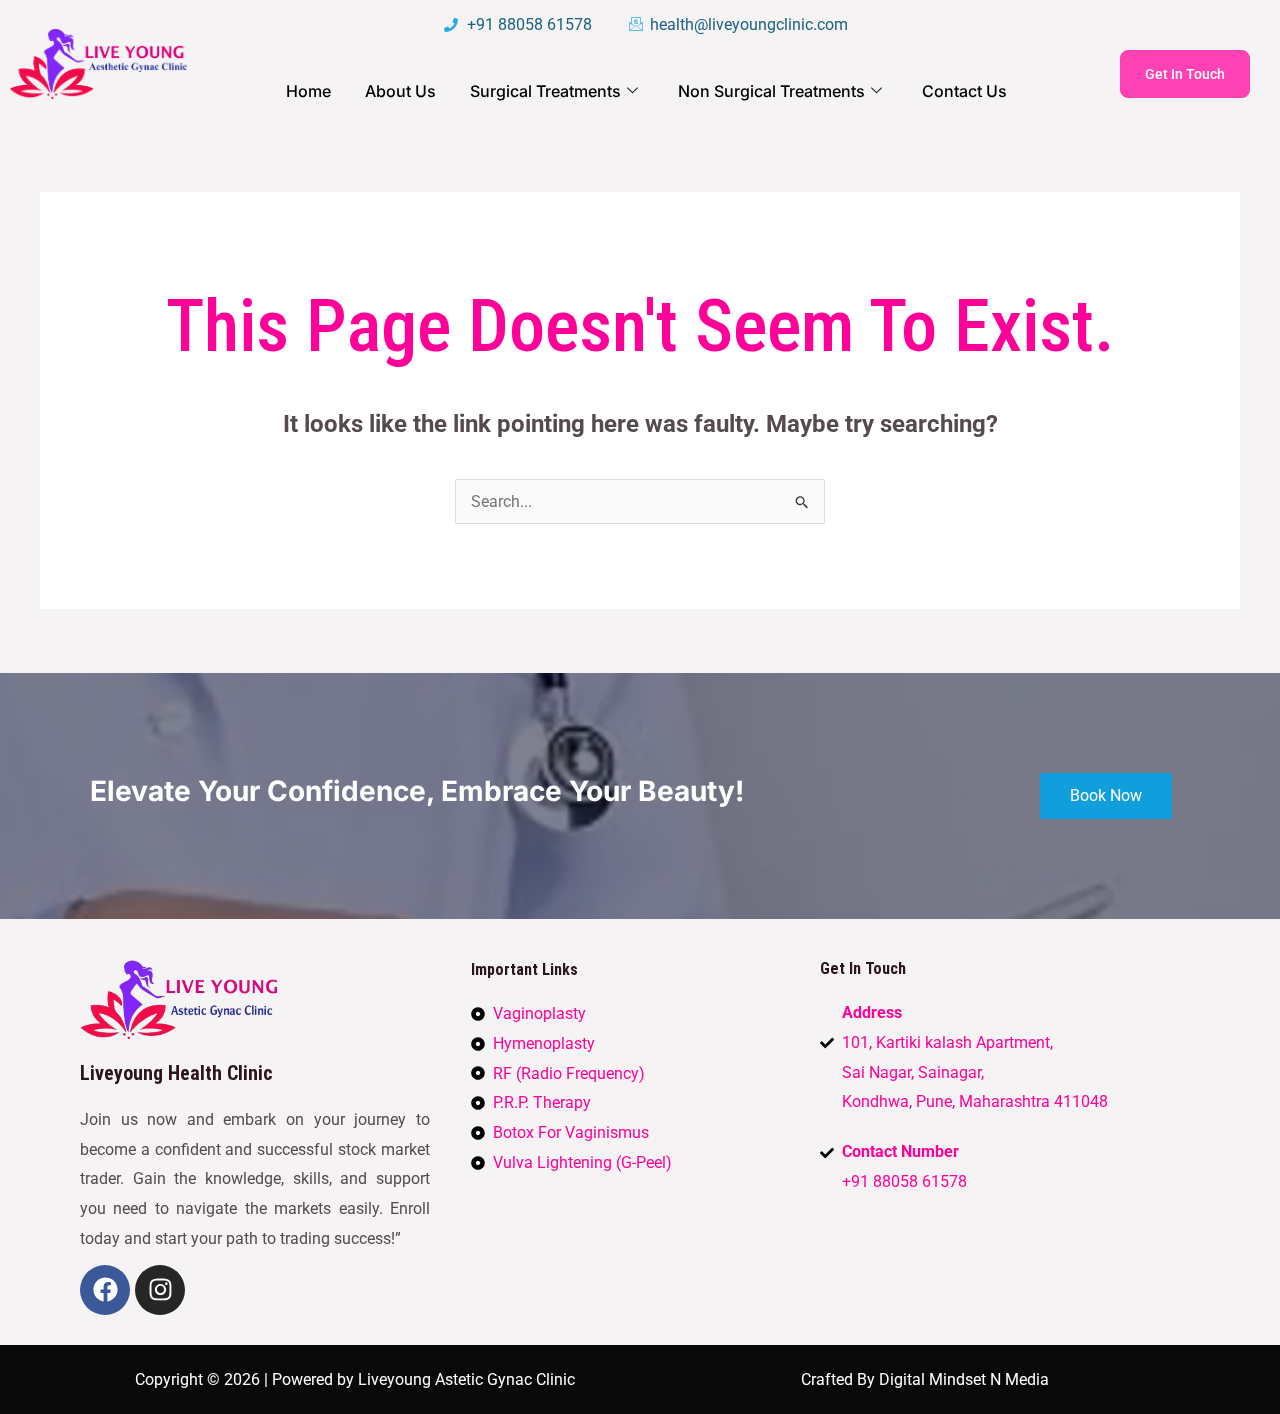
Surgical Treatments (545, 91)
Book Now (1106, 795)
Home (308, 91)
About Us (400, 91)
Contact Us (964, 91)
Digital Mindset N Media (964, 1379)
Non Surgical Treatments (771, 91)
